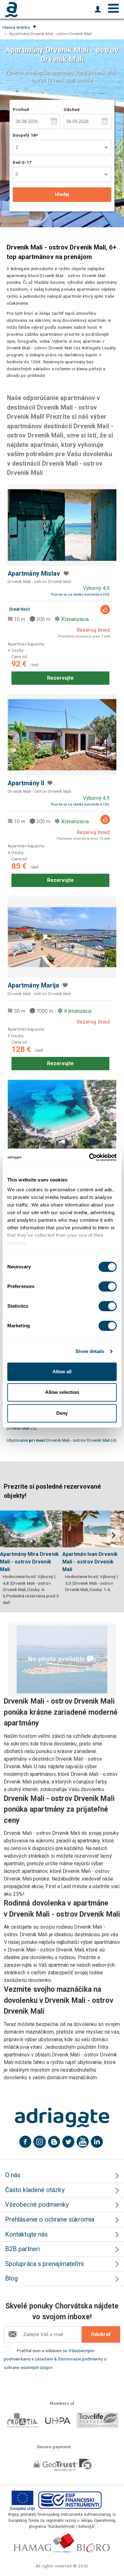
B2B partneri (22, 2249)
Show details (90, 1351)
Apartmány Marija (33, 985)
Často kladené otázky (35, 2190)
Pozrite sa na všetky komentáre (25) (80, 804)
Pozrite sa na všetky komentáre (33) (80, 595)
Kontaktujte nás (26, 2234)
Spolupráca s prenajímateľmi (44, 2264)
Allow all (62, 1372)
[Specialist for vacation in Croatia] (62, 2118)
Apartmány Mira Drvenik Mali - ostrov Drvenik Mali (29, 1562)
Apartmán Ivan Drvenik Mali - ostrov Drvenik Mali (90, 1562)
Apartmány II (26, 783)
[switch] (108, 1286)
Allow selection (62, 1392)
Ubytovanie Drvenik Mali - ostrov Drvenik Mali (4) (62, 1440)
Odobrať (101, 2334)
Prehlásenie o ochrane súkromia (50, 2220)
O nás (13, 2175)
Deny (62, 1413)
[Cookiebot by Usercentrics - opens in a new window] (89, 1157)
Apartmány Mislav (34, 574)
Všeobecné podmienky (37, 2205)
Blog (11, 2278)
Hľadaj (62, 194)
